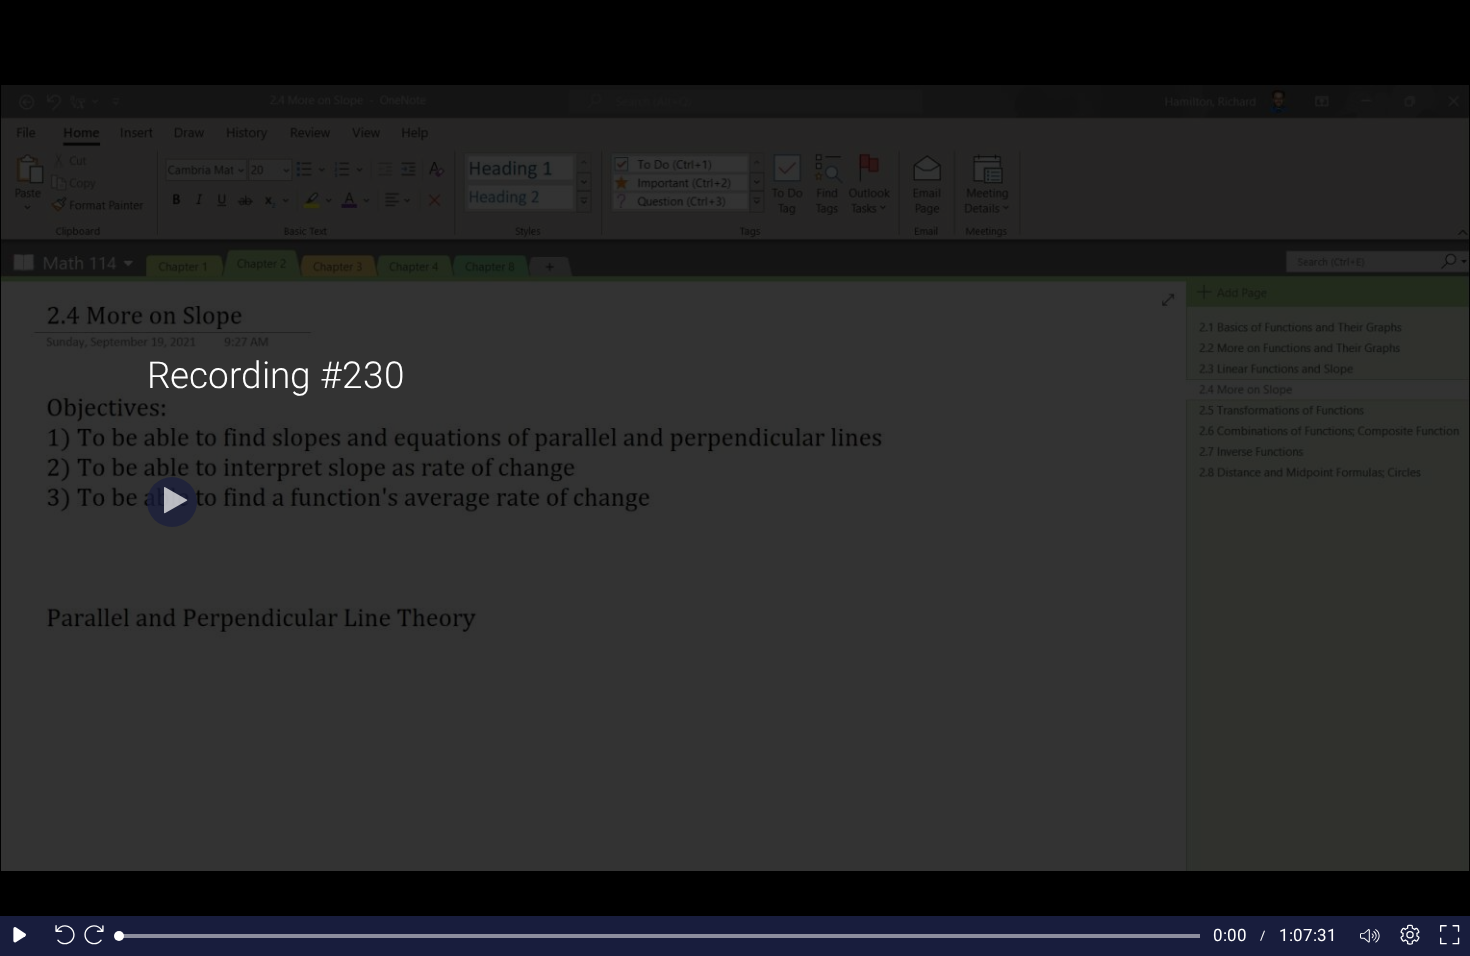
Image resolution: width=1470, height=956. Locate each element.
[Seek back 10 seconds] (60, 936)
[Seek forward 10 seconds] (99, 936)
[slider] (659, 936)
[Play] (172, 502)
